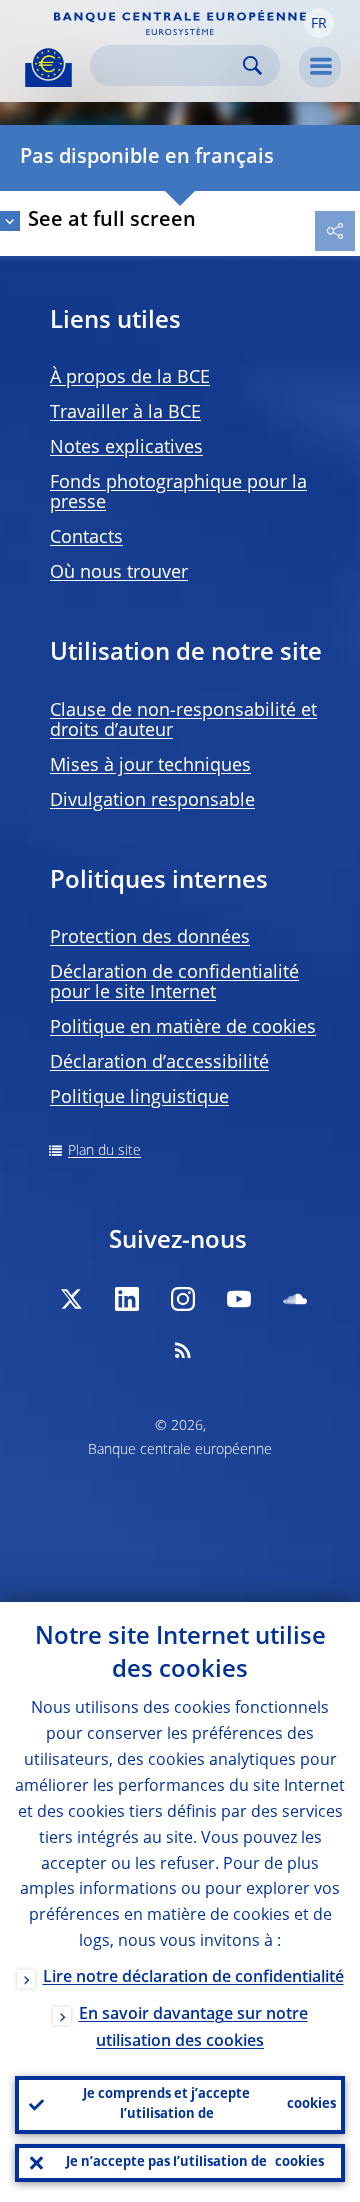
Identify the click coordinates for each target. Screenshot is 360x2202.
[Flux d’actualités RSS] (183, 1350)
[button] (319, 23)
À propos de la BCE (130, 378)
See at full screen (112, 221)
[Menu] (320, 67)
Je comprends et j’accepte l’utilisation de (209, 2104)
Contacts (86, 538)
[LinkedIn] (127, 1299)
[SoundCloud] (295, 1299)
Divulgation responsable (152, 801)
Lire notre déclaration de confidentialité (193, 1978)
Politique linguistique (139, 1098)
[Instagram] (183, 1299)
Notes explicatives (126, 448)
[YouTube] (239, 1299)
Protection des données (150, 938)
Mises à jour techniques (150, 766)
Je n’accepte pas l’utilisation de (195, 2162)
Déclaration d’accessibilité (159, 1063)
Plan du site (104, 1151)
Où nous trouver (119, 573)
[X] (71, 1299)
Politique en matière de (183, 1028)
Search (252, 65)
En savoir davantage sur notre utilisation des (193, 2028)
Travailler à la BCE (125, 413)
